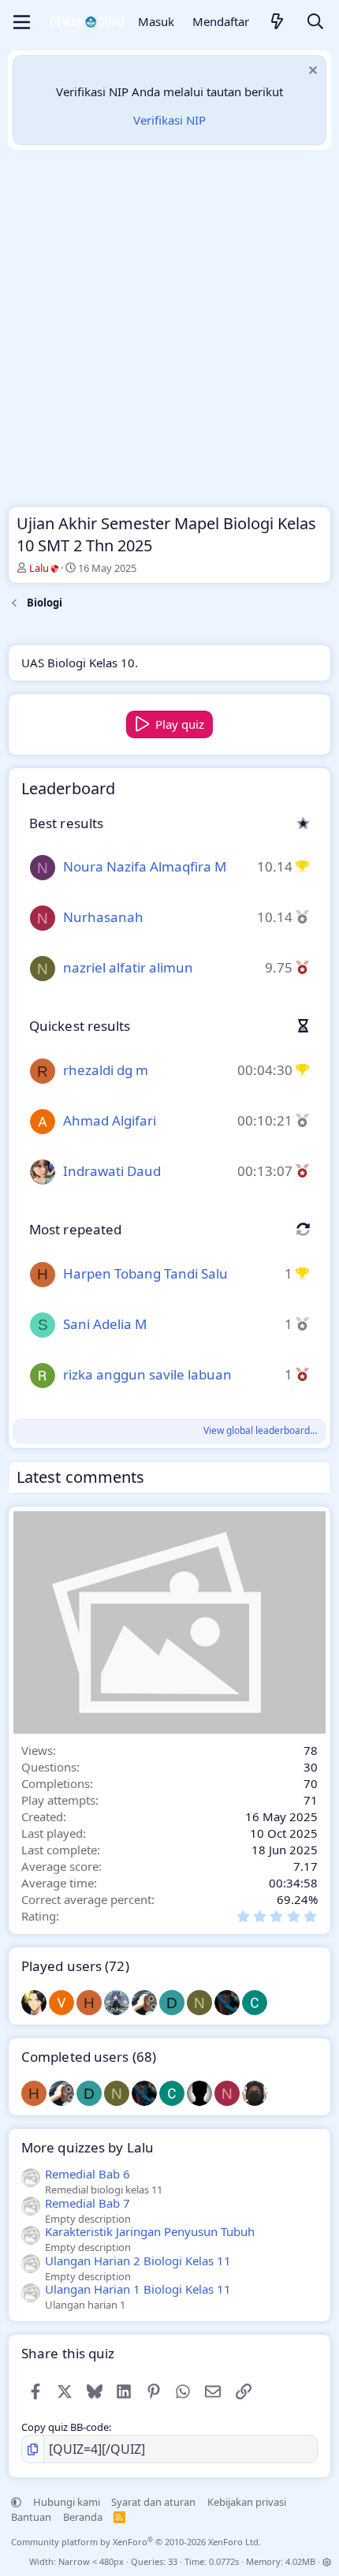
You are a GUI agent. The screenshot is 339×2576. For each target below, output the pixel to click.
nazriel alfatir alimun (128, 967)
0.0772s (224, 2561)
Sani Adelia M (105, 1324)
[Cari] (315, 22)
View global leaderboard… (260, 1430)
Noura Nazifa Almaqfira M (145, 866)
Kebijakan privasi (247, 2502)
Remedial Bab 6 (88, 2174)
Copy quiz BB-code (65, 2427)
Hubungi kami (67, 2502)
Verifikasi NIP (169, 120)
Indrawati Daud (112, 1171)
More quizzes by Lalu (88, 2147)
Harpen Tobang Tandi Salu (145, 1273)
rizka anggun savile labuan (147, 1374)
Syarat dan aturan (153, 2502)
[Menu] (22, 22)
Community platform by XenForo (136, 2542)
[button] (16, 2502)
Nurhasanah (103, 917)
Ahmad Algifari (110, 1120)
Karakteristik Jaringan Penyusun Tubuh (150, 2231)
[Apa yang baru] (278, 22)
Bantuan (31, 2517)
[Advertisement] (169, 332)
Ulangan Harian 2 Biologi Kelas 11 (138, 2261)
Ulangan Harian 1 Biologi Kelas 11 (138, 2289)
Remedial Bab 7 (88, 2203)
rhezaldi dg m (106, 1070)
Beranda (83, 2517)
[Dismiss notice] (311, 72)
